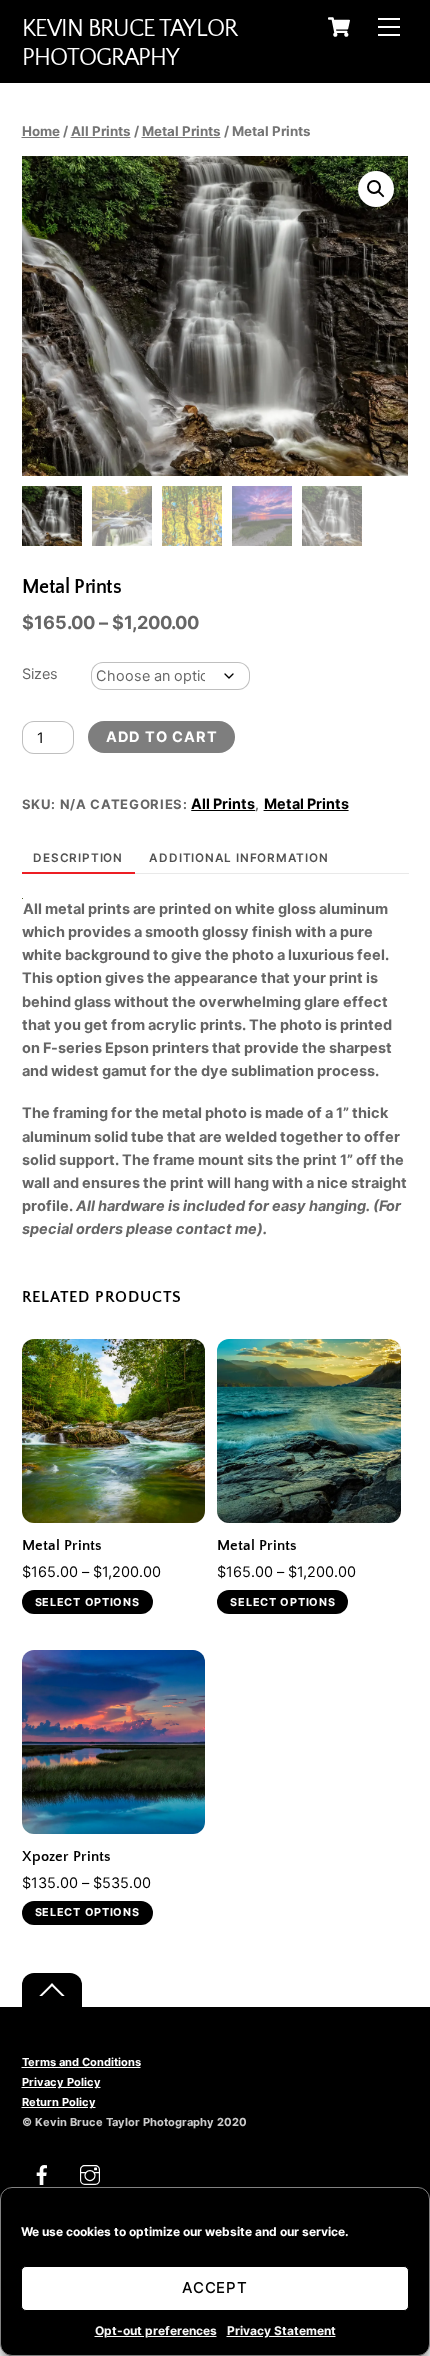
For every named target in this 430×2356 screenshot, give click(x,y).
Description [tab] (78, 858)
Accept (215, 2287)
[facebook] (42, 2173)
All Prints (101, 131)
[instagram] (90, 2173)
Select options (87, 1602)
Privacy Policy (61, 2082)
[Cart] (339, 27)
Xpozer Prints (66, 1857)
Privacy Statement (281, 2330)
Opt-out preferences (156, 2330)
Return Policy (59, 2102)
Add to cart (162, 737)
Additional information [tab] (238, 858)
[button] (376, 189)
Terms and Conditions (81, 2062)
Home (41, 131)
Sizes (40, 674)
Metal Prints (181, 131)
